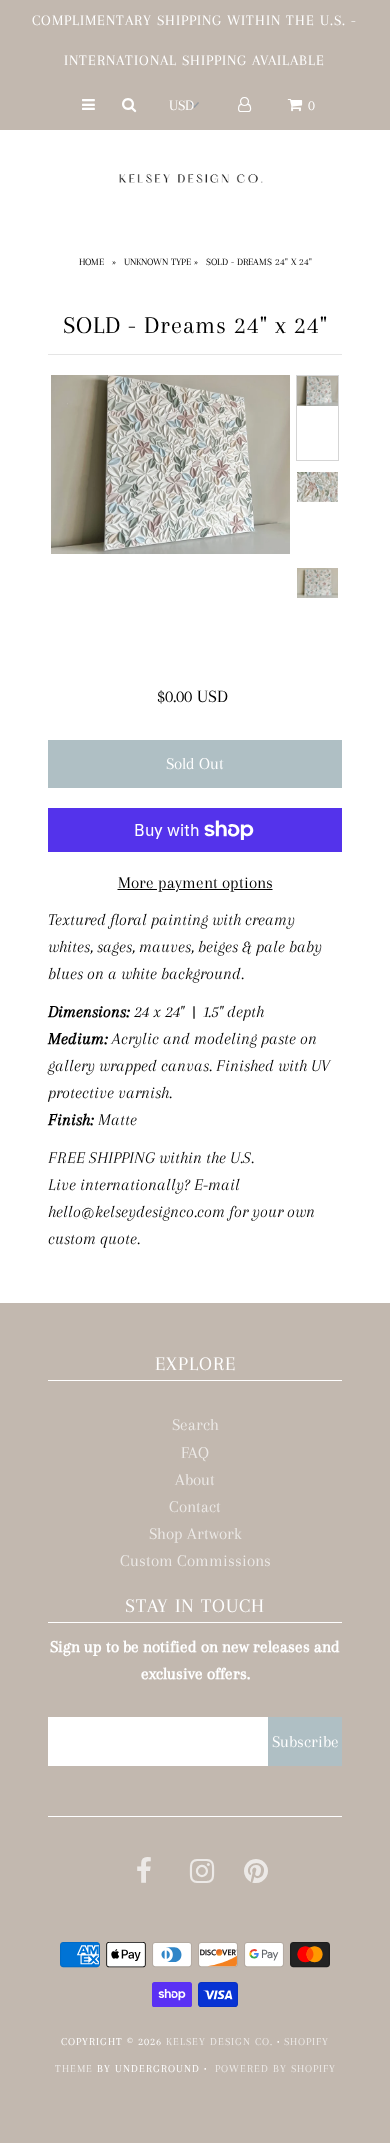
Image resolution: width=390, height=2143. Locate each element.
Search (195, 1424)
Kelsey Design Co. (219, 2041)
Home (91, 261)
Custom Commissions (195, 1560)
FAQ (195, 1452)
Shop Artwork (195, 1533)
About (195, 1479)
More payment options (195, 882)
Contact (195, 1506)
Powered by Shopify (275, 2068)
